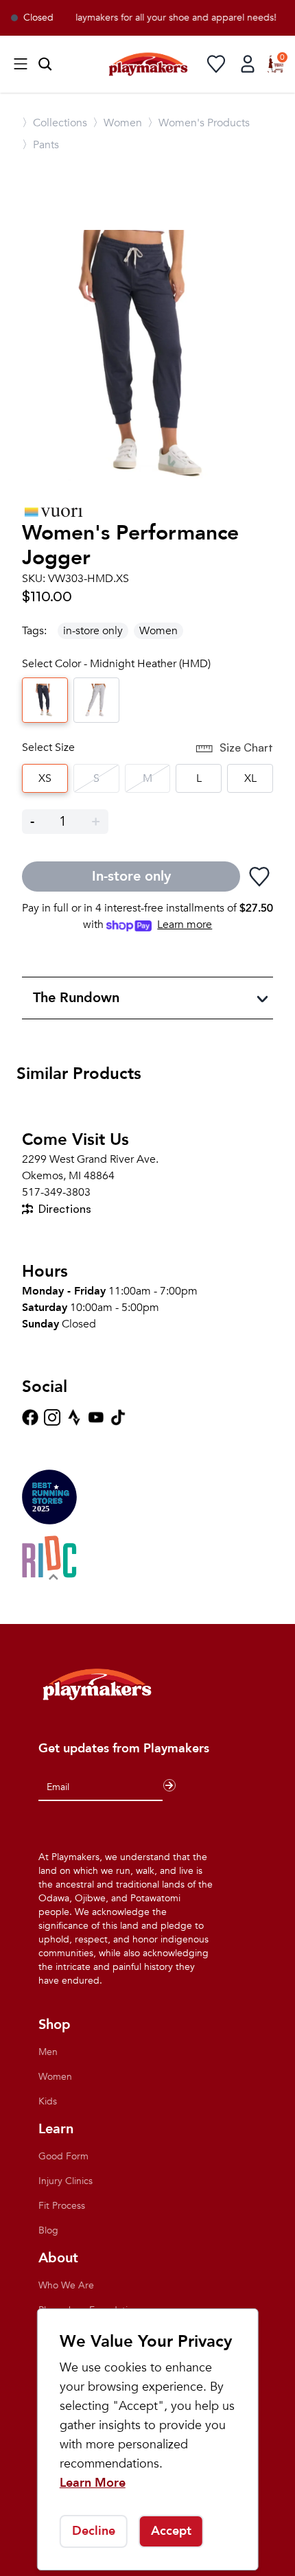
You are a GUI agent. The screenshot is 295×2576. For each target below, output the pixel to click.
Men (48, 2052)
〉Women (117, 123)
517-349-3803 (56, 1192)
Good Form (63, 2156)
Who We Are (66, 2285)
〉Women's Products (199, 123)
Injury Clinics (66, 2181)
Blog (48, 2230)
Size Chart (246, 747)
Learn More (93, 2483)
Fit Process (62, 2206)
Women (158, 631)
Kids (48, 2101)
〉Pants (40, 145)
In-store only (131, 876)
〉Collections (55, 123)
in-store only (93, 631)
